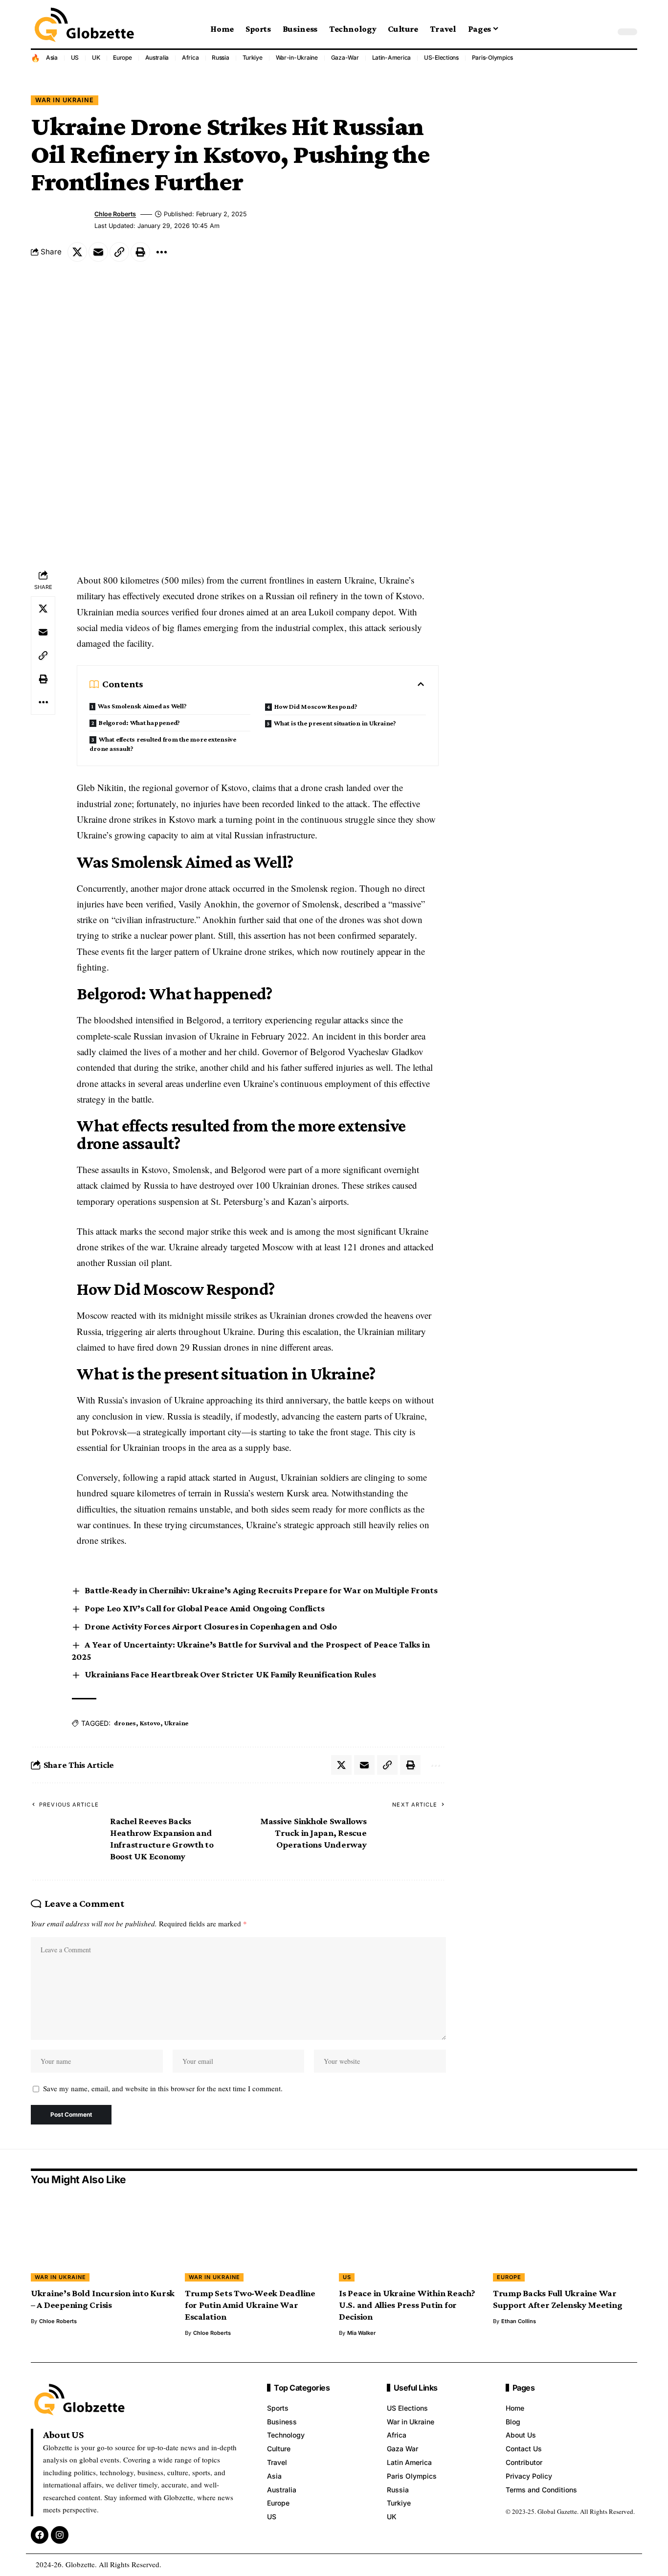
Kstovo (150, 1723)
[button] (605, 32)
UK (96, 57)
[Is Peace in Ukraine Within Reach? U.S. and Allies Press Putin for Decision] (411, 2238)
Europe (122, 57)
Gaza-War (345, 57)
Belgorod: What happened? (139, 723)
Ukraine (176, 1723)
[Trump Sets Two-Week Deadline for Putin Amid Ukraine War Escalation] (257, 2238)
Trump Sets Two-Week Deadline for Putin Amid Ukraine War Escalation (250, 2305)
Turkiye (253, 57)
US (75, 57)
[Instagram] (60, 2535)
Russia (221, 57)
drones (125, 1723)
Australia (157, 57)
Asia (52, 57)
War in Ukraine (65, 100)
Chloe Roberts (115, 214)
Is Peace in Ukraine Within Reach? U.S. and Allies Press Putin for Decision (407, 2305)
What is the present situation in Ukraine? (335, 723)
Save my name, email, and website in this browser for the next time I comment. (163, 2088)
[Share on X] (77, 252)
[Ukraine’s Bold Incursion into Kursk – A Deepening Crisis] (103, 2238)
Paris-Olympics (493, 57)
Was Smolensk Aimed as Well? (142, 706)
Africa (190, 57)
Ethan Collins (519, 2321)
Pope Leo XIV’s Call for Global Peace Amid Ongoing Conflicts (204, 1608)
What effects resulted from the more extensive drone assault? (163, 744)
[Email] (98, 252)
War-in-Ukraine (297, 57)
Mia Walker (361, 2333)
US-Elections (441, 57)
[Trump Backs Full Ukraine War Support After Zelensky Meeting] (565, 2238)
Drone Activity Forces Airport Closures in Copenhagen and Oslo (211, 1626)
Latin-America (392, 57)
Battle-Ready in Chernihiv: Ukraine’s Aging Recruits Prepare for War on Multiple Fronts (261, 1590)
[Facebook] (40, 2535)
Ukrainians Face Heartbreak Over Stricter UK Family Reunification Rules (230, 1674)
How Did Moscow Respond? (316, 706)
